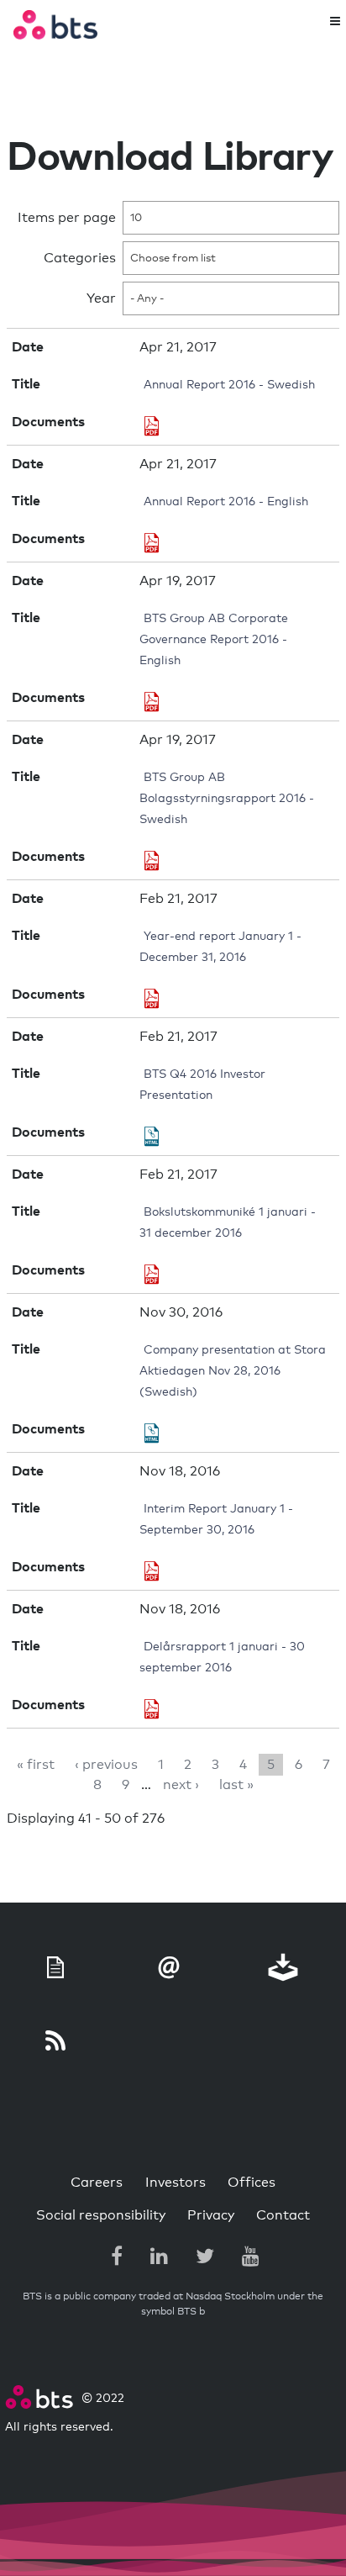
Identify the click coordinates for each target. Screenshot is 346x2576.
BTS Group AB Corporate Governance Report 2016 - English (214, 640)
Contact (283, 2215)
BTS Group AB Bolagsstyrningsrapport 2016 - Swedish (227, 799)
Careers (97, 2183)
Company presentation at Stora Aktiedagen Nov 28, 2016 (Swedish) (233, 1371)
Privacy (211, 2215)
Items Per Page (67, 218)
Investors (176, 2183)
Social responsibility (101, 2215)
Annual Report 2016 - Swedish (229, 385)
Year (101, 298)
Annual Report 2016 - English (226, 502)
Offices (252, 2183)
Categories (80, 258)
